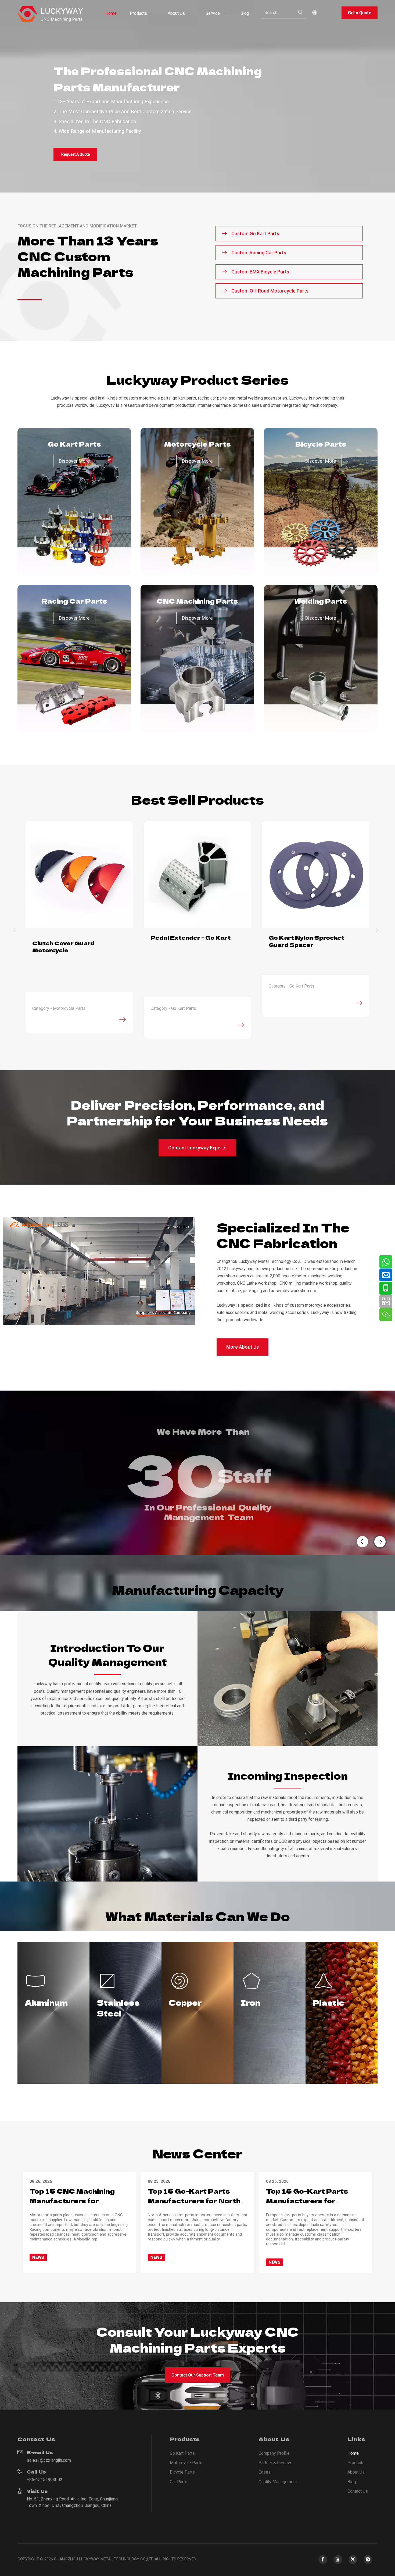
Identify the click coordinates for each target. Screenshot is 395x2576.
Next (379, 930)
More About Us (243, 1347)
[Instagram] (368, 2559)
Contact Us (358, 2491)
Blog (352, 2482)
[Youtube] (338, 2559)
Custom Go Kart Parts (258, 234)
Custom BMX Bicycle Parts (263, 272)
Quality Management (278, 2482)
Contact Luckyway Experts (197, 1148)
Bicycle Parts (182, 2472)
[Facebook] (323, 2559)
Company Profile (274, 2453)
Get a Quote (360, 13)
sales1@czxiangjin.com (49, 2460)
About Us (356, 2472)
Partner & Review (275, 2463)
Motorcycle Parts (186, 2463)
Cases (265, 2472)
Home (353, 2453)
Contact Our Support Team (198, 2375)
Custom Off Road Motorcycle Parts (273, 291)
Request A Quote (76, 154)
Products (356, 2463)
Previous (16, 930)
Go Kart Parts (182, 2453)
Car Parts (179, 2482)
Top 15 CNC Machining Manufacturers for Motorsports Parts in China (72, 2206)
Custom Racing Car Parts (258, 253)
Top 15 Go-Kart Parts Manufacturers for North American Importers (194, 2201)
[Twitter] (353, 2559)
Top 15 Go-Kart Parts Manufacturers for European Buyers (307, 2201)
